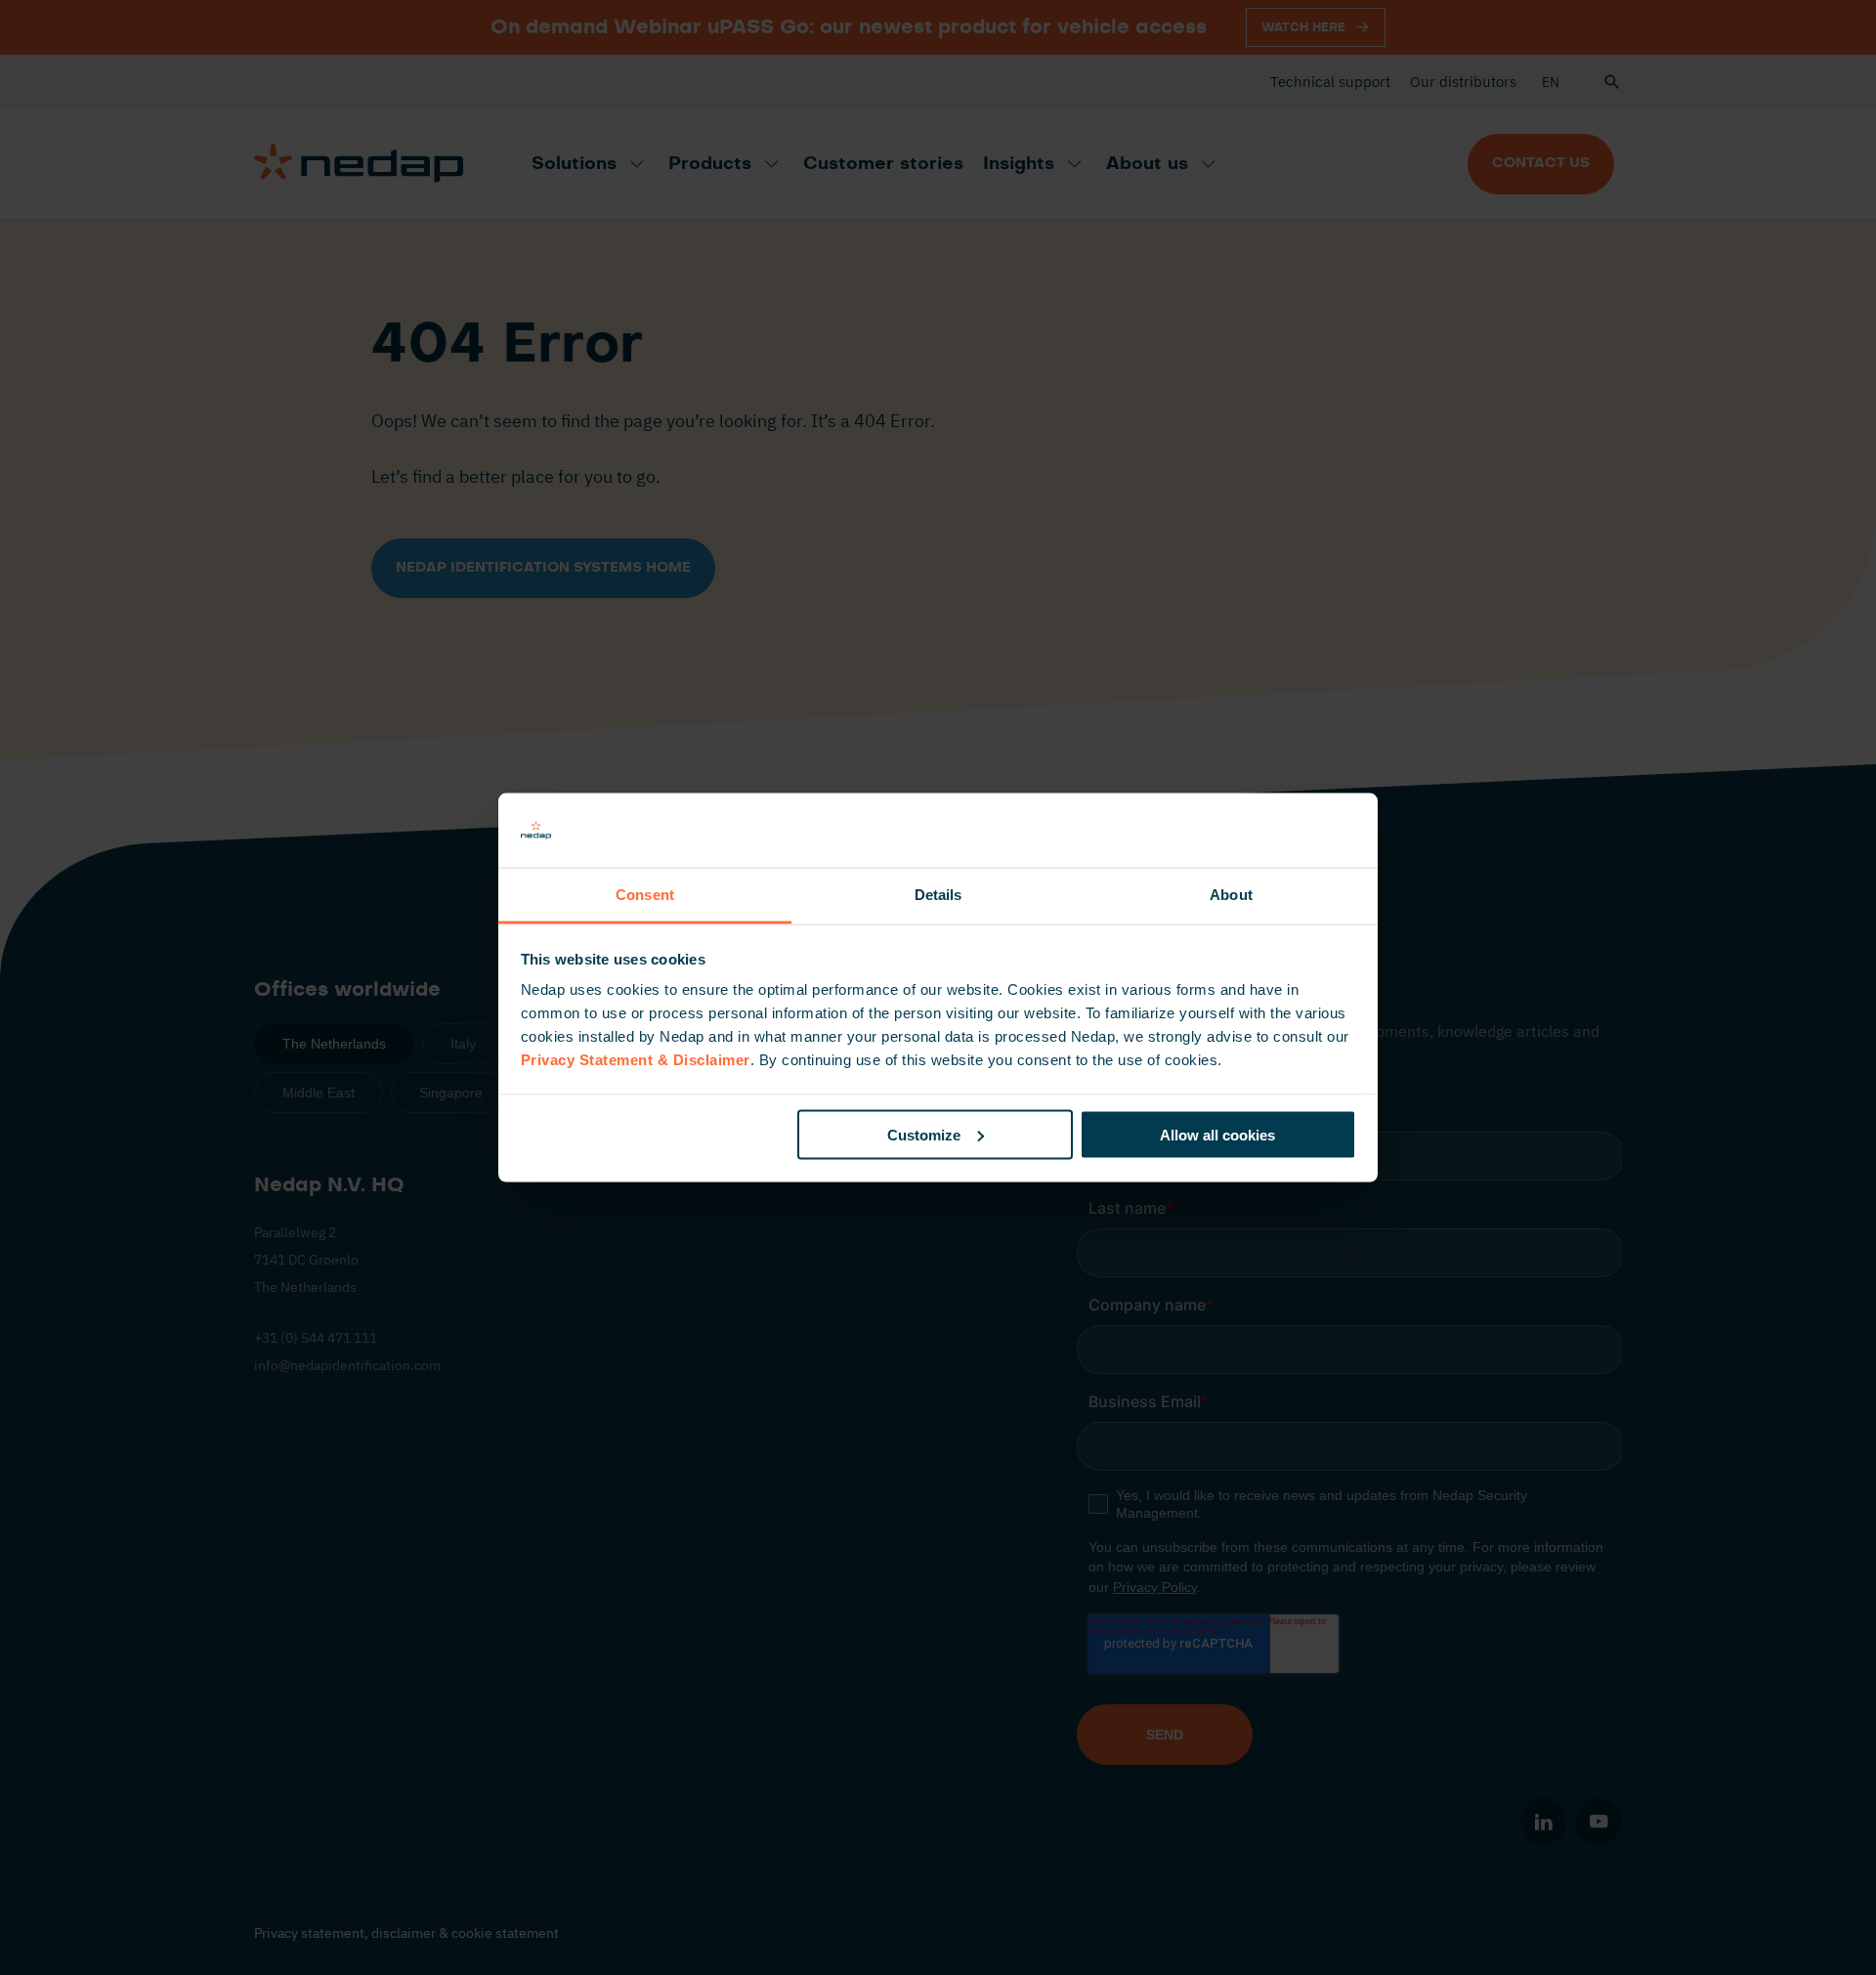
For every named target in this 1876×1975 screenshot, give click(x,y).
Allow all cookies (1217, 1134)
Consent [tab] (645, 895)
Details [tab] (938, 895)
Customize (924, 1134)
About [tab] (1231, 895)
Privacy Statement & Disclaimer (636, 1060)
